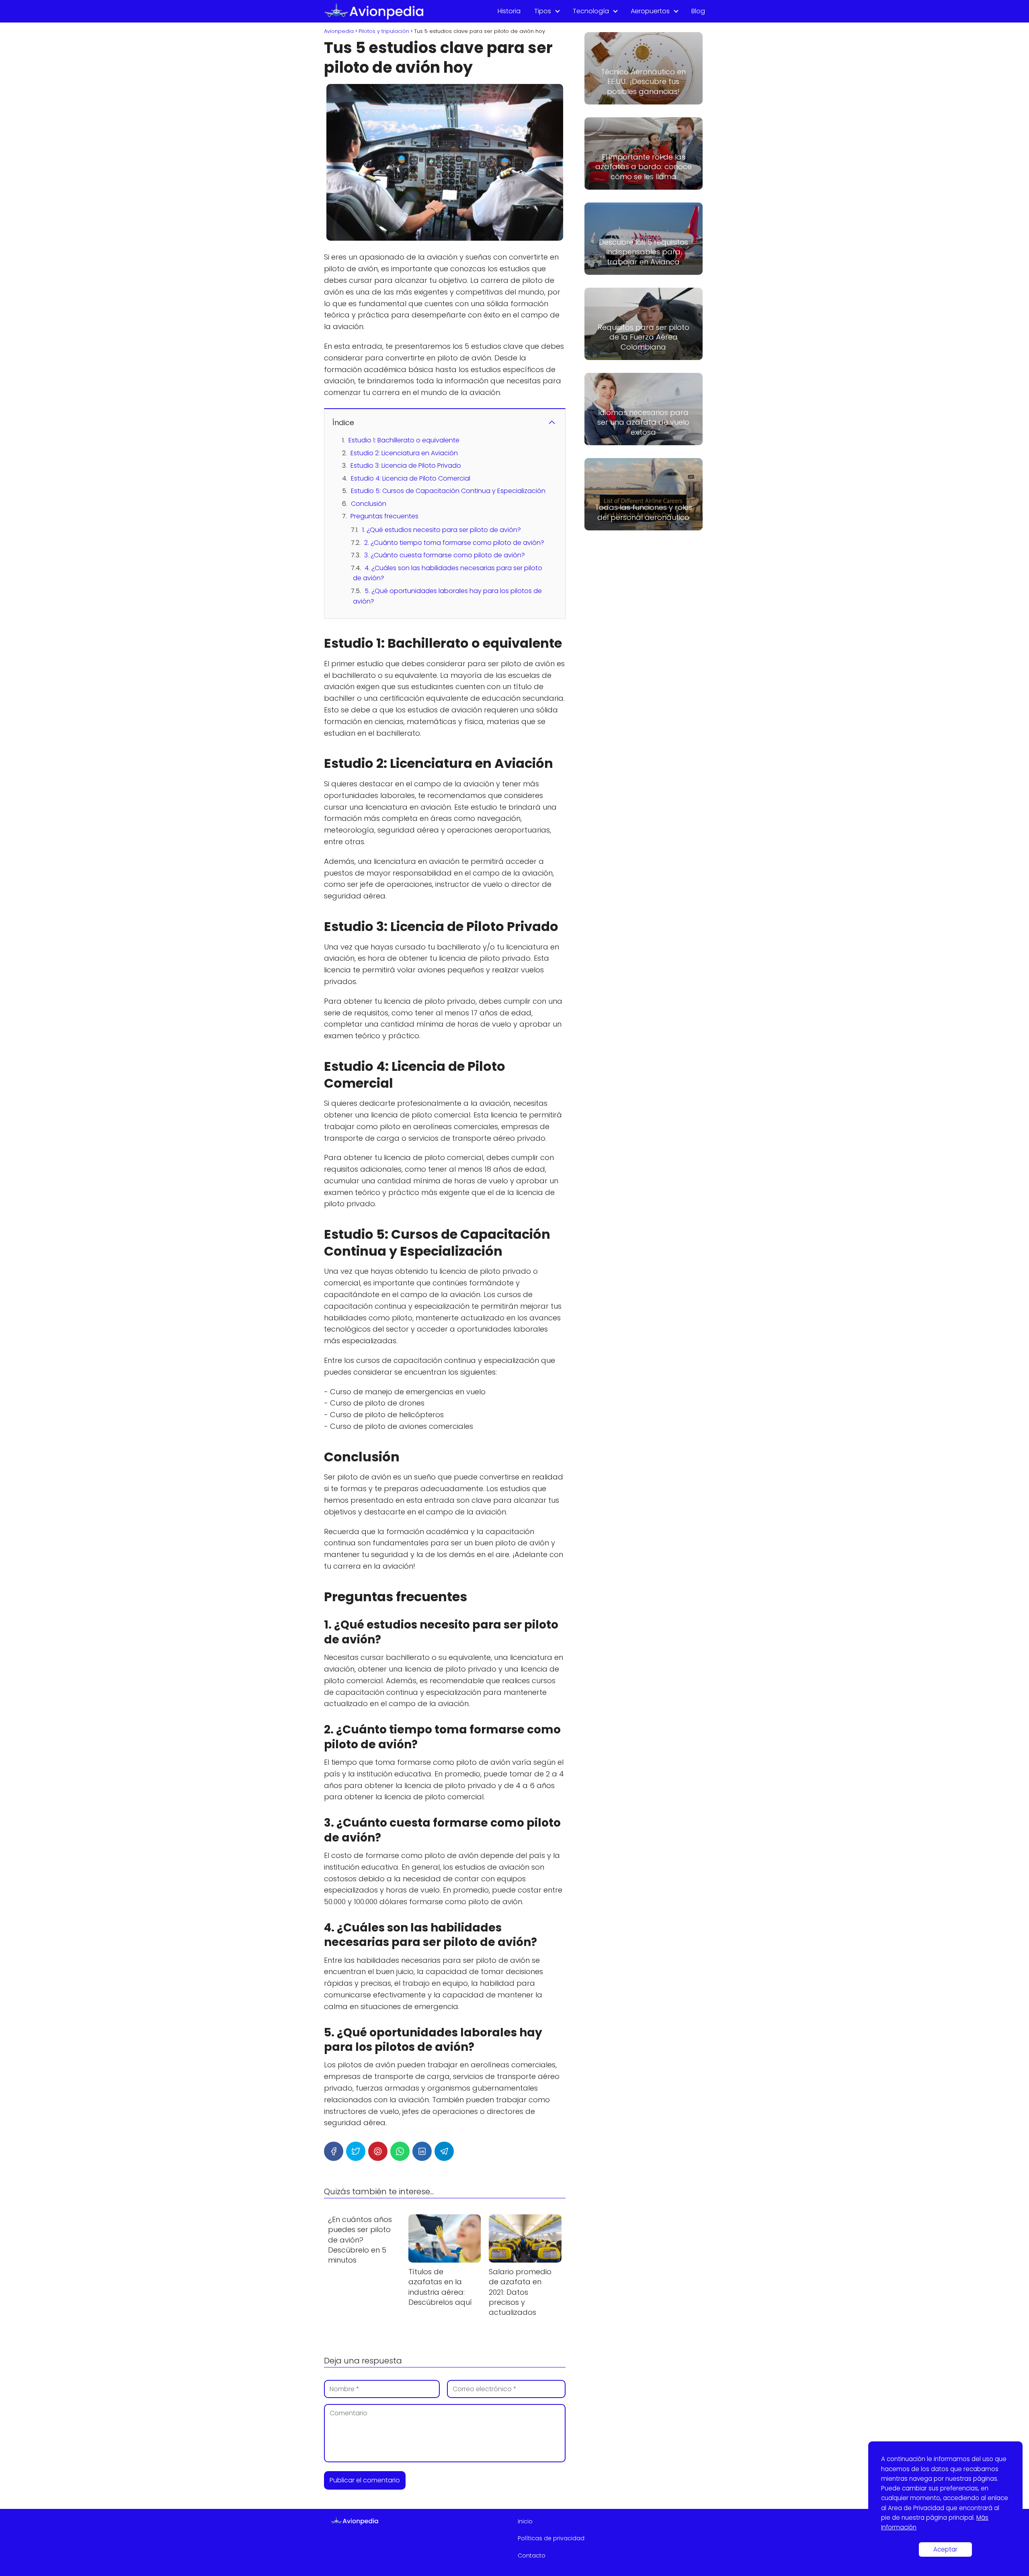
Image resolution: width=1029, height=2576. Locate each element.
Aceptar (945, 2549)
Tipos (543, 11)
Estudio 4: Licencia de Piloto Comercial (411, 478)
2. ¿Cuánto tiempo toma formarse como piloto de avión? (454, 543)
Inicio (525, 2521)
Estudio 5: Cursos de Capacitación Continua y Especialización (448, 491)
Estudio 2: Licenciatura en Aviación (404, 453)
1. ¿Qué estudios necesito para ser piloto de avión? (442, 530)
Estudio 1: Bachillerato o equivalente (404, 440)
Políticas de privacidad (551, 2538)
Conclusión (369, 504)
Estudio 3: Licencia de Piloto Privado (406, 465)
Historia (509, 11)
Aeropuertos (650, 11)
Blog (698, 11)
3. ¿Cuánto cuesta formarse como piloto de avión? (445, 555)
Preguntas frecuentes (384, 516)
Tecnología (591, 11)
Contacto (532, 2556)
